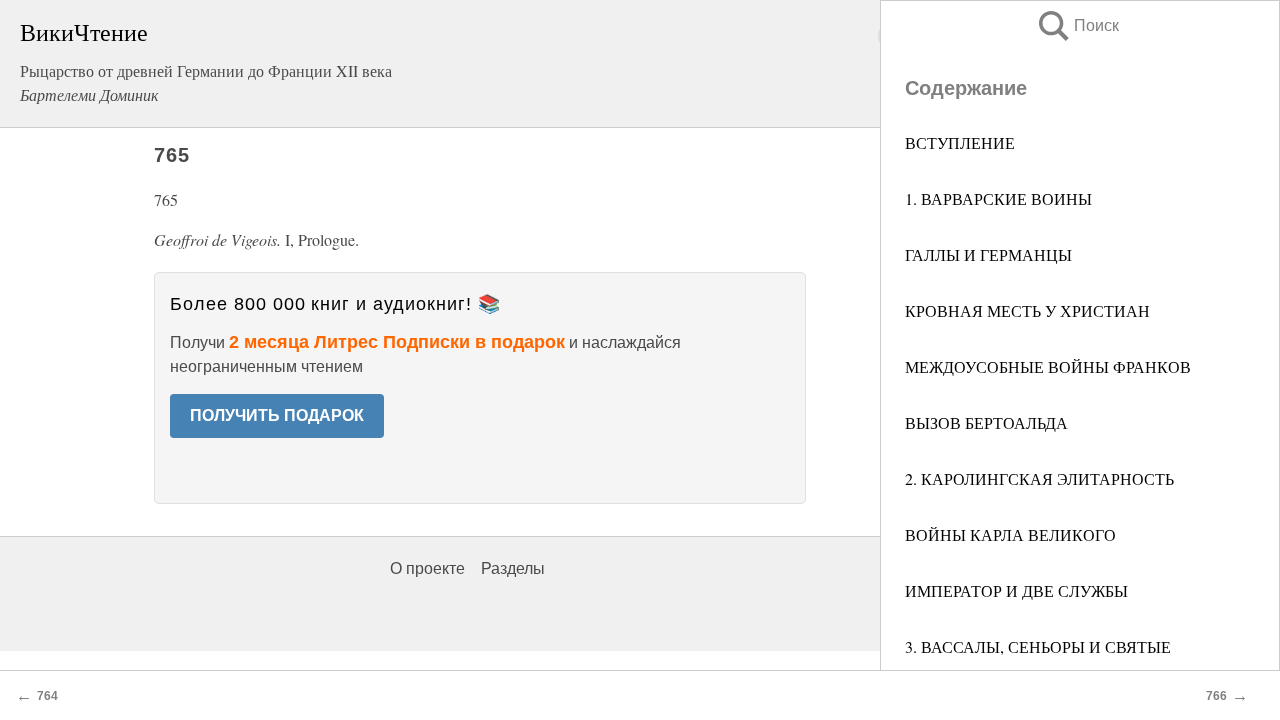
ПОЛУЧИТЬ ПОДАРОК (277, 415)
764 (47, 696)
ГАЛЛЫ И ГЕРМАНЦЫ (988, 254)
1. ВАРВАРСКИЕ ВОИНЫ (998, 198)
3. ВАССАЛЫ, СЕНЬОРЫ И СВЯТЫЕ (1040, 646)
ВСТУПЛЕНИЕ (960, 142)
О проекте (427, 568)
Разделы (513, 568)
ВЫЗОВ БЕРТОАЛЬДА (989, 422)
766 (1216, 696)
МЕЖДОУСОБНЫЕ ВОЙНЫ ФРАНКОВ (1050, 366)
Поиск (1077, 25)
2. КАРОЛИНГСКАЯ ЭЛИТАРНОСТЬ (1042, 478)
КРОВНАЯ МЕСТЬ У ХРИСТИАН (1030, 310)
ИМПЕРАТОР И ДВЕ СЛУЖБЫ (1019, 590)
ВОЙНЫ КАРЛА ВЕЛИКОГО (1013, 534)
